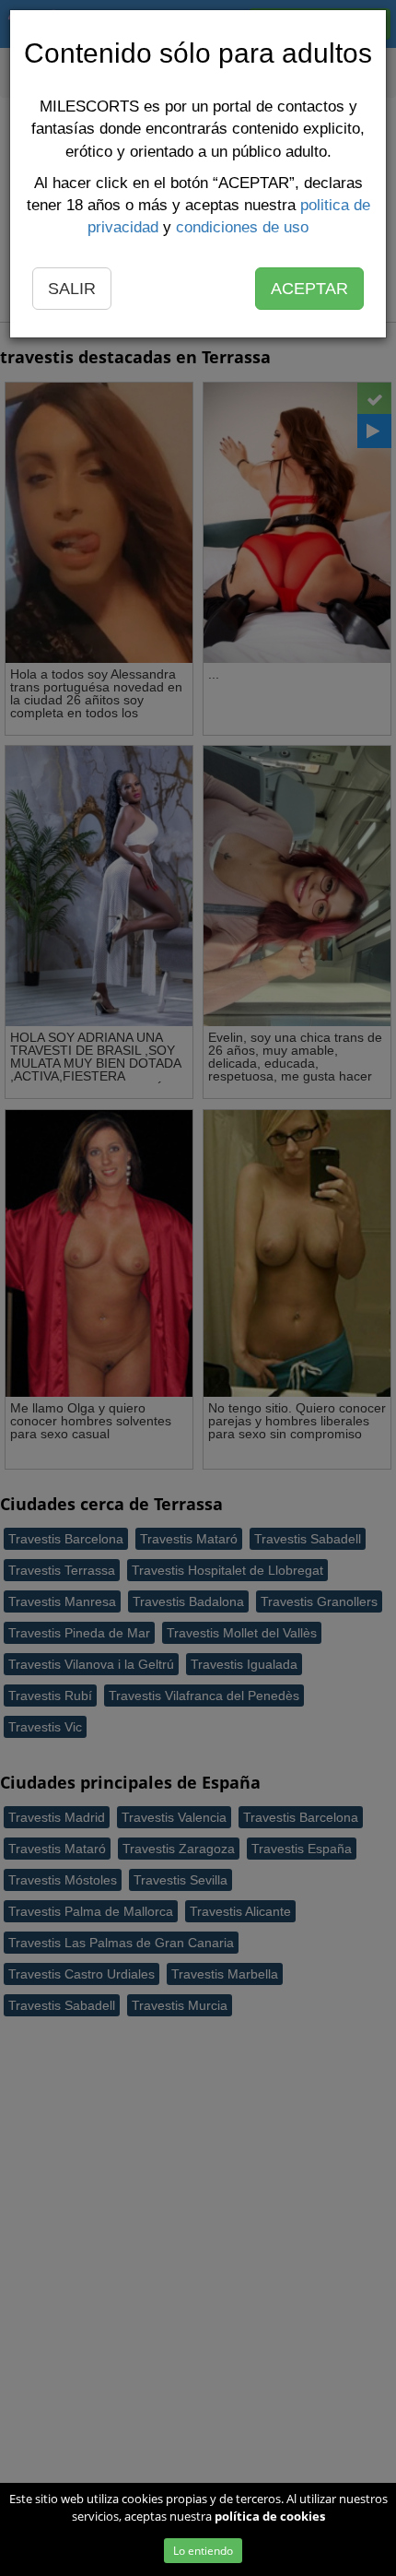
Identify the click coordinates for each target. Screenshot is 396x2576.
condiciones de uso (242, 227)
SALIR (72, 289)
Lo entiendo (203, 2551)
